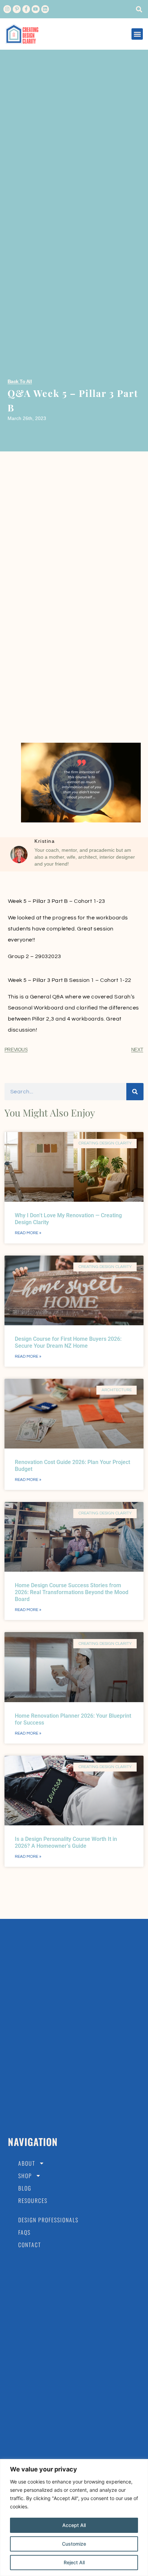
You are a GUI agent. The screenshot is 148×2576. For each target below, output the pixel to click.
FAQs (24, 2232)
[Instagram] (7, 9)
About (27, 2163)
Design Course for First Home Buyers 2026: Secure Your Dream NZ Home (68, 1342)
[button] (139, 9)
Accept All (74, 2525)
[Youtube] (35, 9)
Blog (25, 2188)
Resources (33, 2201)
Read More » (28, 1233)
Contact (30, 2245)
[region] (74, 2518)
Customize (74, 2544)
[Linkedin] (45, 9)
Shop (25, 2176)
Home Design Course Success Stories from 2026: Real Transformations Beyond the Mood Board (72, 1592)
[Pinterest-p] (17, 9)
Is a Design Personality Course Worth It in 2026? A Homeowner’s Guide (66, 1842)
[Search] (135, 1092)
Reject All (74, 2562)
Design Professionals (48, 2220)
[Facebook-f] (26, 9)
